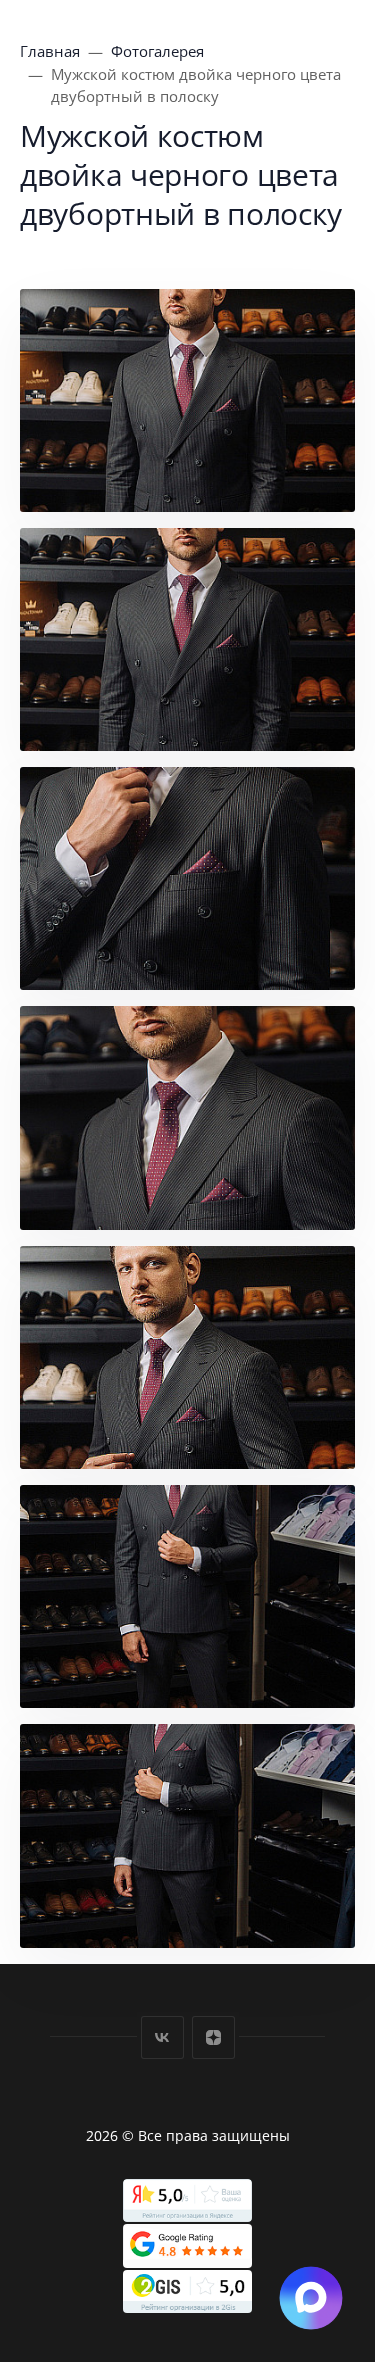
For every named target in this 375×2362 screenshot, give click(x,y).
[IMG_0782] (187, 878)
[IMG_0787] (187, 1117)
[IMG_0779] (187, 639)
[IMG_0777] (187, 400)
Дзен (213, 2037)
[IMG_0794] (187, 1835)
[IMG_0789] (187, 1357)
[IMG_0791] (187, 1596)
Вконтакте (162, 2037)
